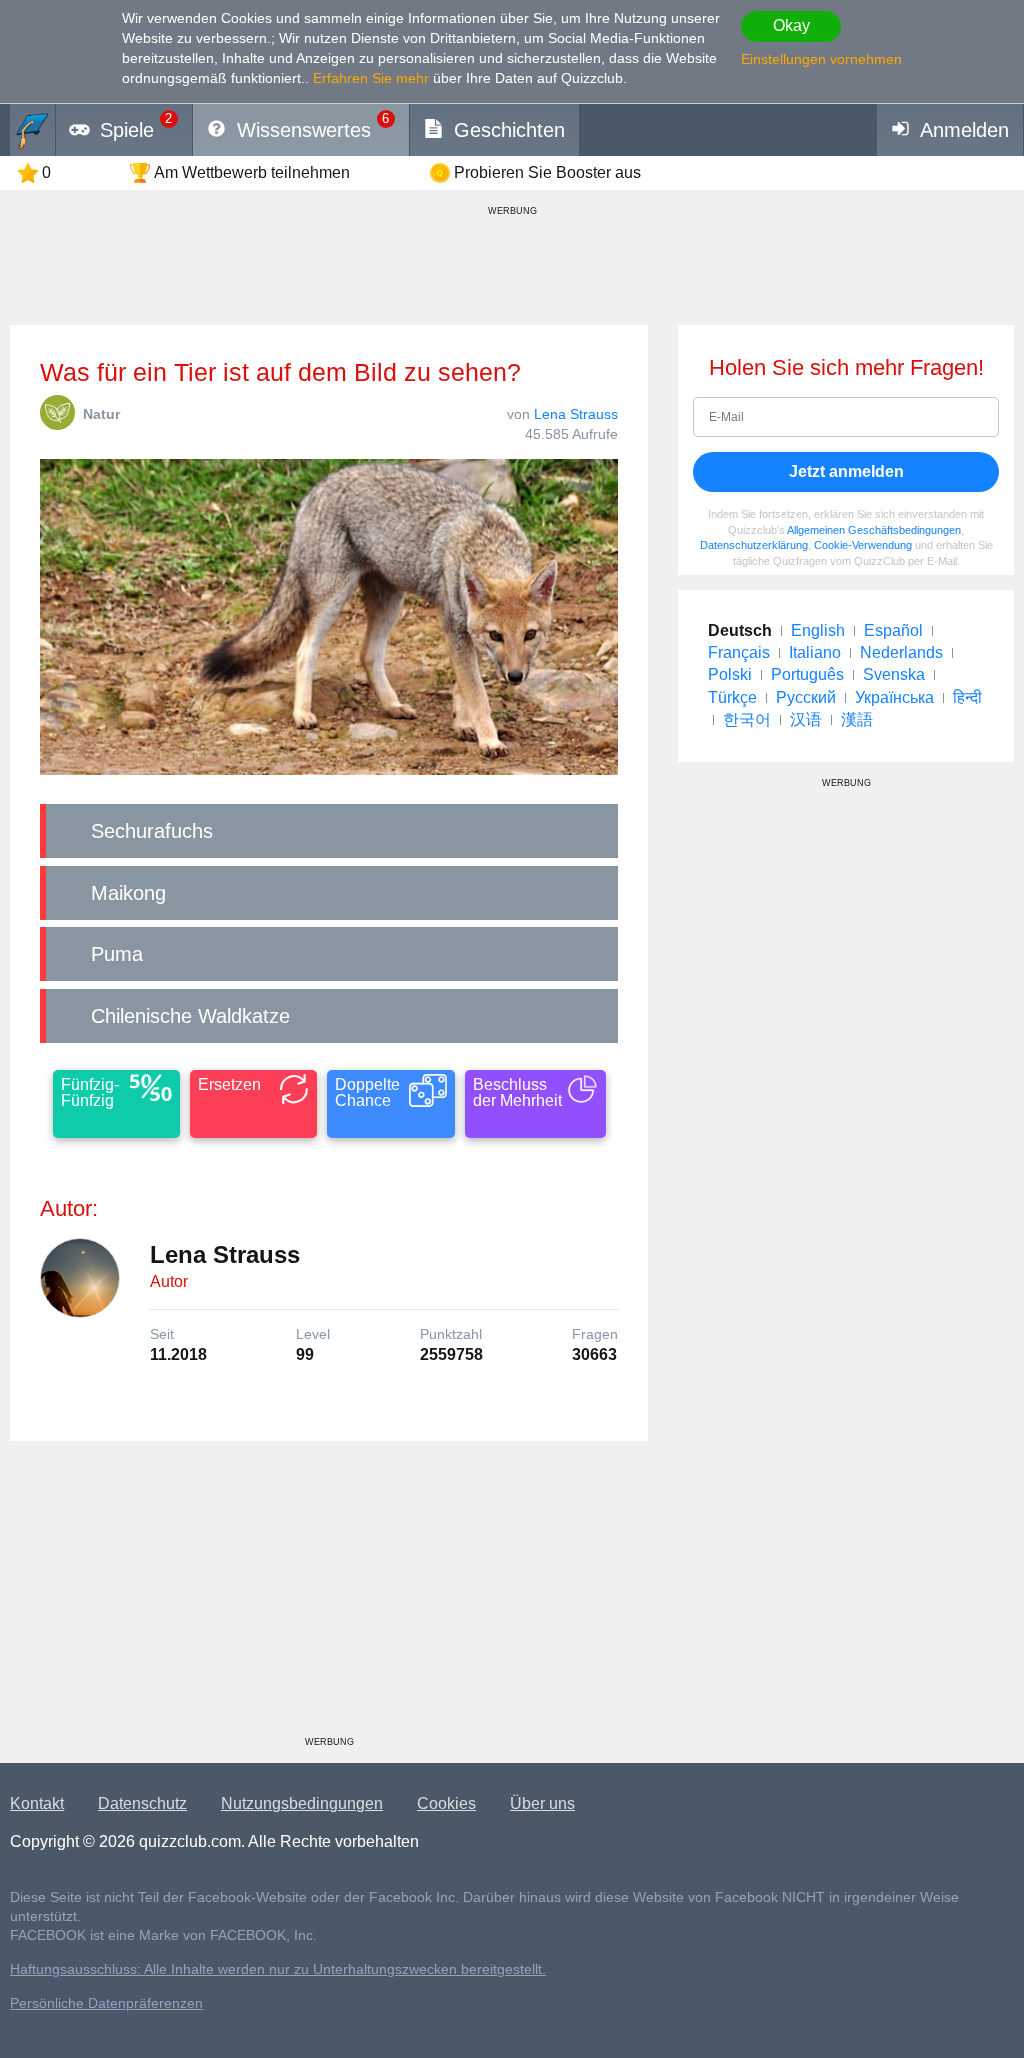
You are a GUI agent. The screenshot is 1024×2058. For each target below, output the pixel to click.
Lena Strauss (576, 414)
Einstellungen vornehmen (821, 59)
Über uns (542, 1803)
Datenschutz (142, 1803)
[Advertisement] (329, 1596)
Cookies (446, 1803)
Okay (791, 25)
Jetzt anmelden (846, 471)
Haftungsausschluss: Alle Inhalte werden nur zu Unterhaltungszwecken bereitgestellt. (278, 1969)
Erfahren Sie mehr (371, 78)
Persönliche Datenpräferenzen (106, 2003)
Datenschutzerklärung (754, 545)
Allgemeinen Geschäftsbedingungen (874, 530)
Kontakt (37, 1803)
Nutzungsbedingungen (302, 1803)
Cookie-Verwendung (863, 545)
